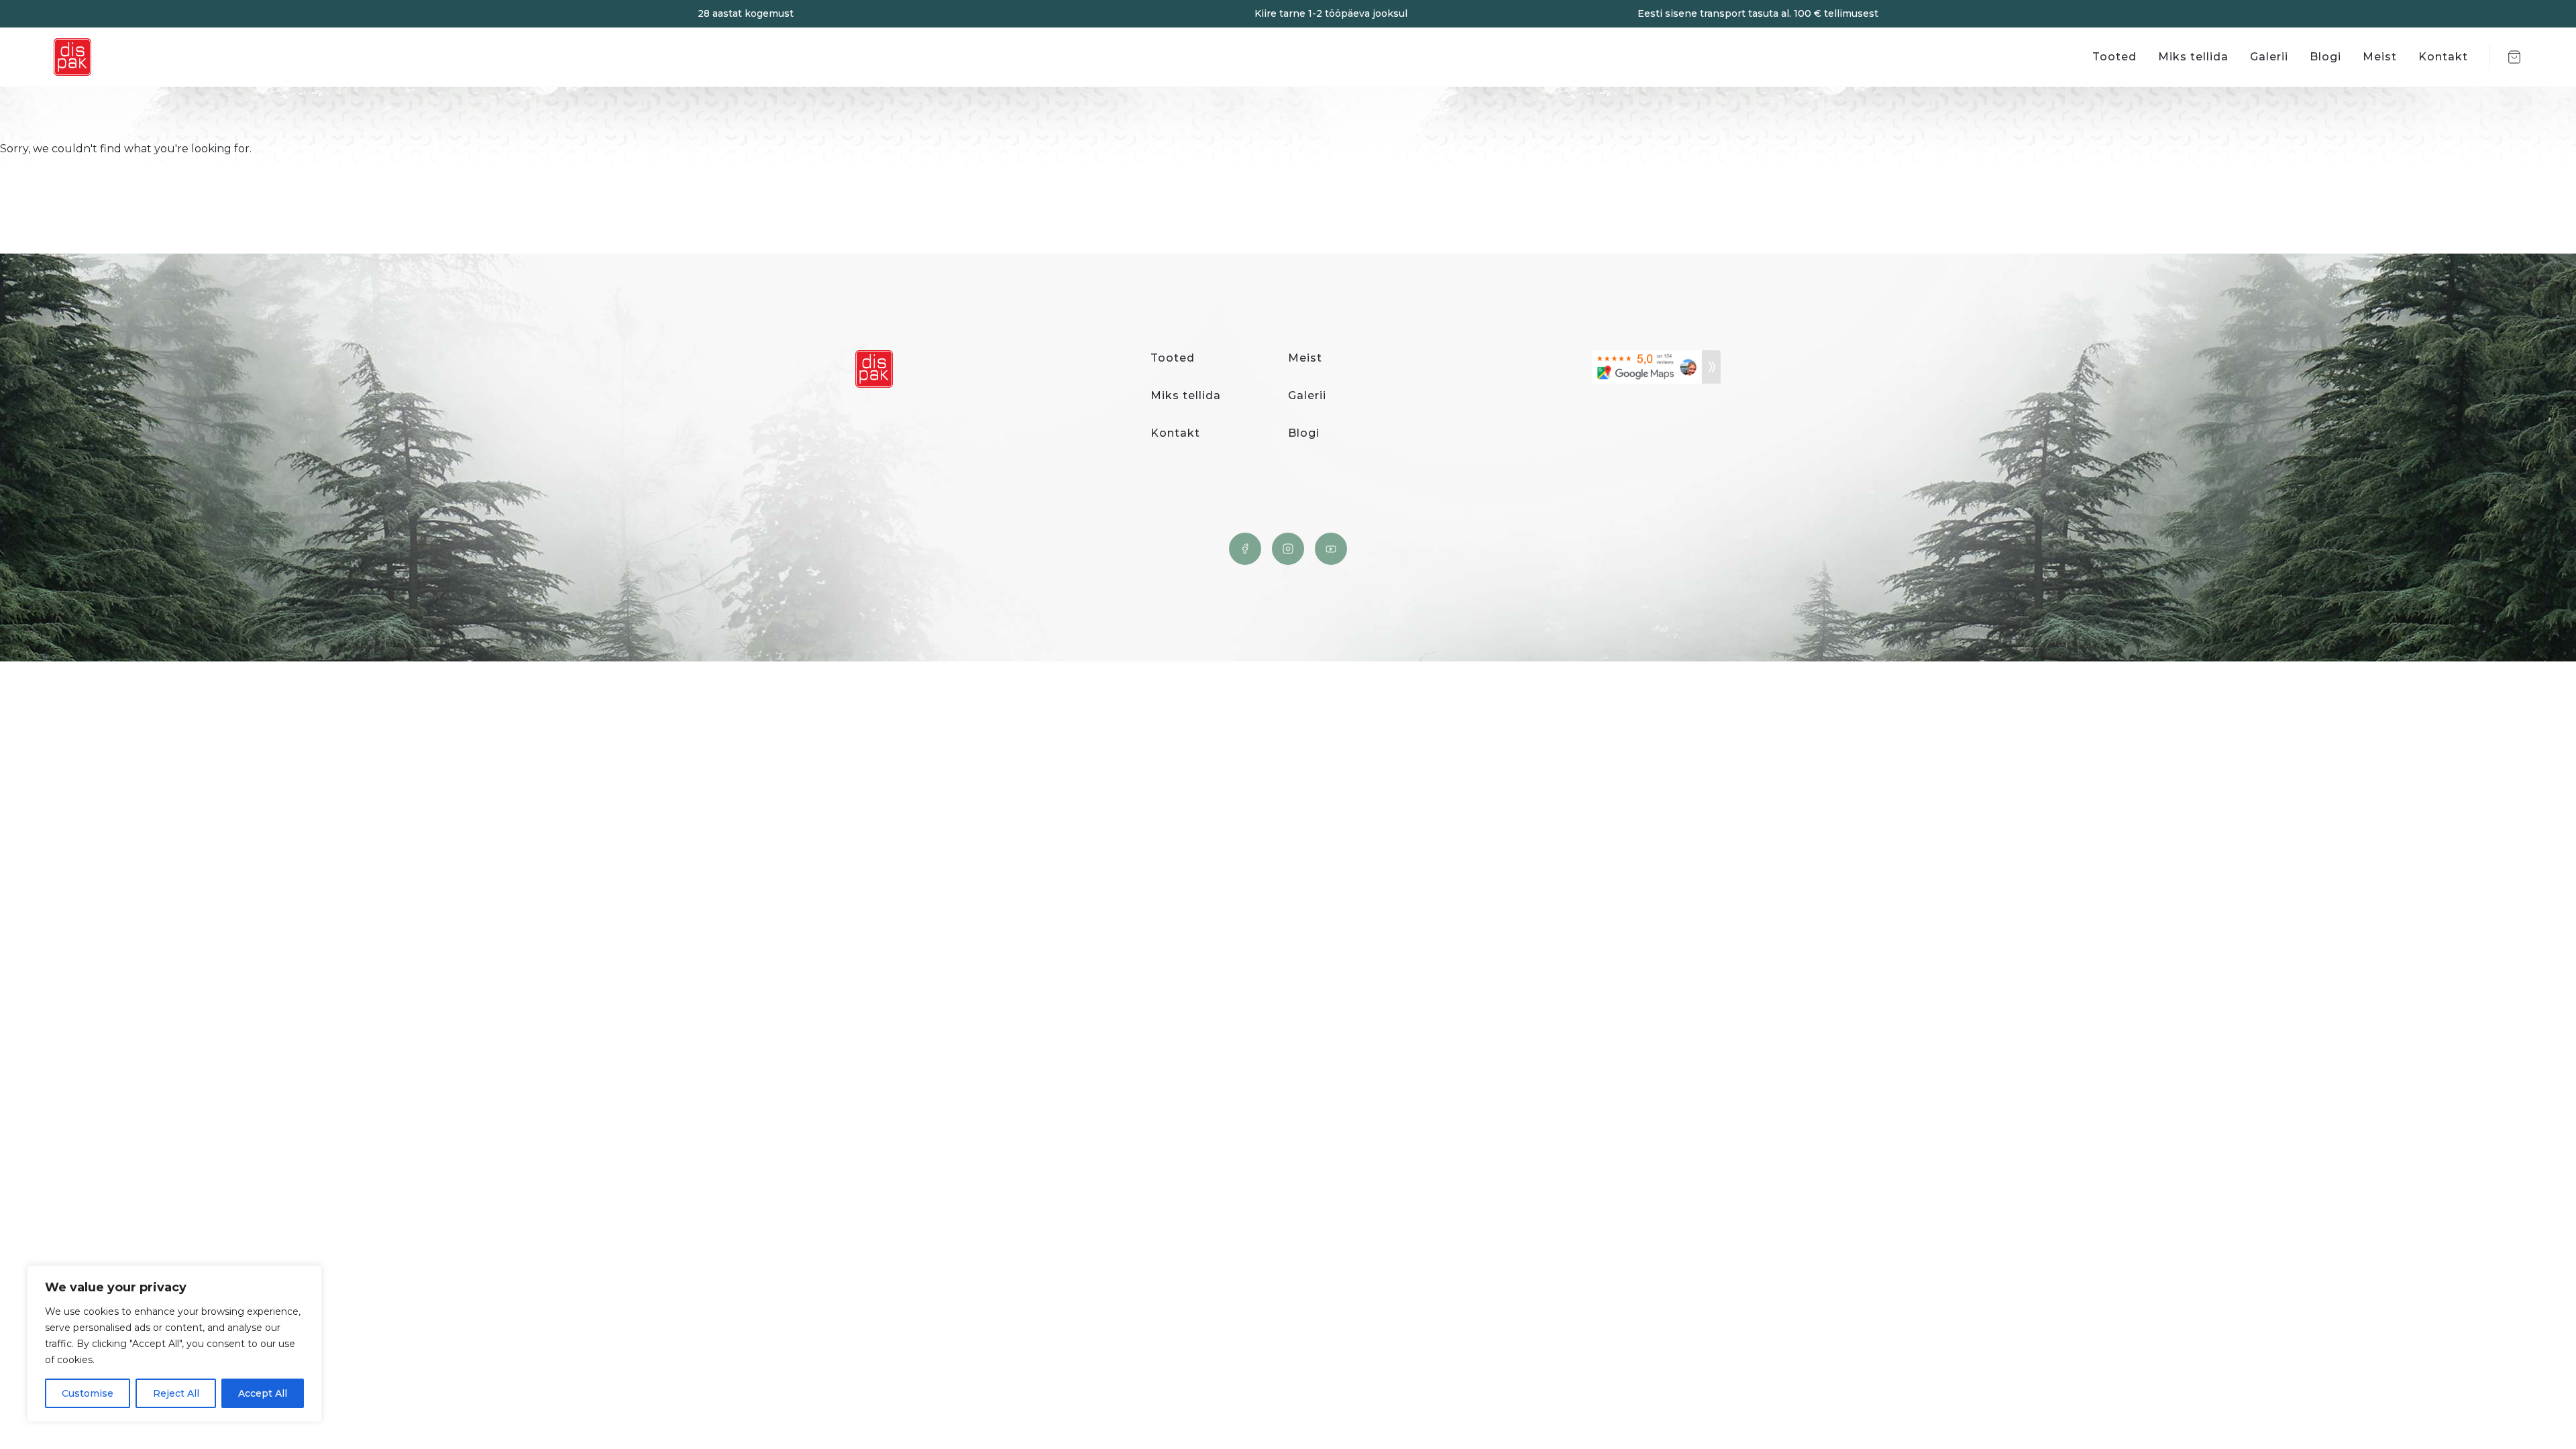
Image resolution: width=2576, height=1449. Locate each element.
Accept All (263, 1393)
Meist (2380, 57)
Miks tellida (2193, 57)
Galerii (2269, 57)
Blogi (2325, 57)
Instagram (1288, 549)
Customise (88, 1393)
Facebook (1245, 549)
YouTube (1331, 549)
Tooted (2114, 57)
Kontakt (2443, 57)
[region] (174, 1344)
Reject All (176, 1393)
